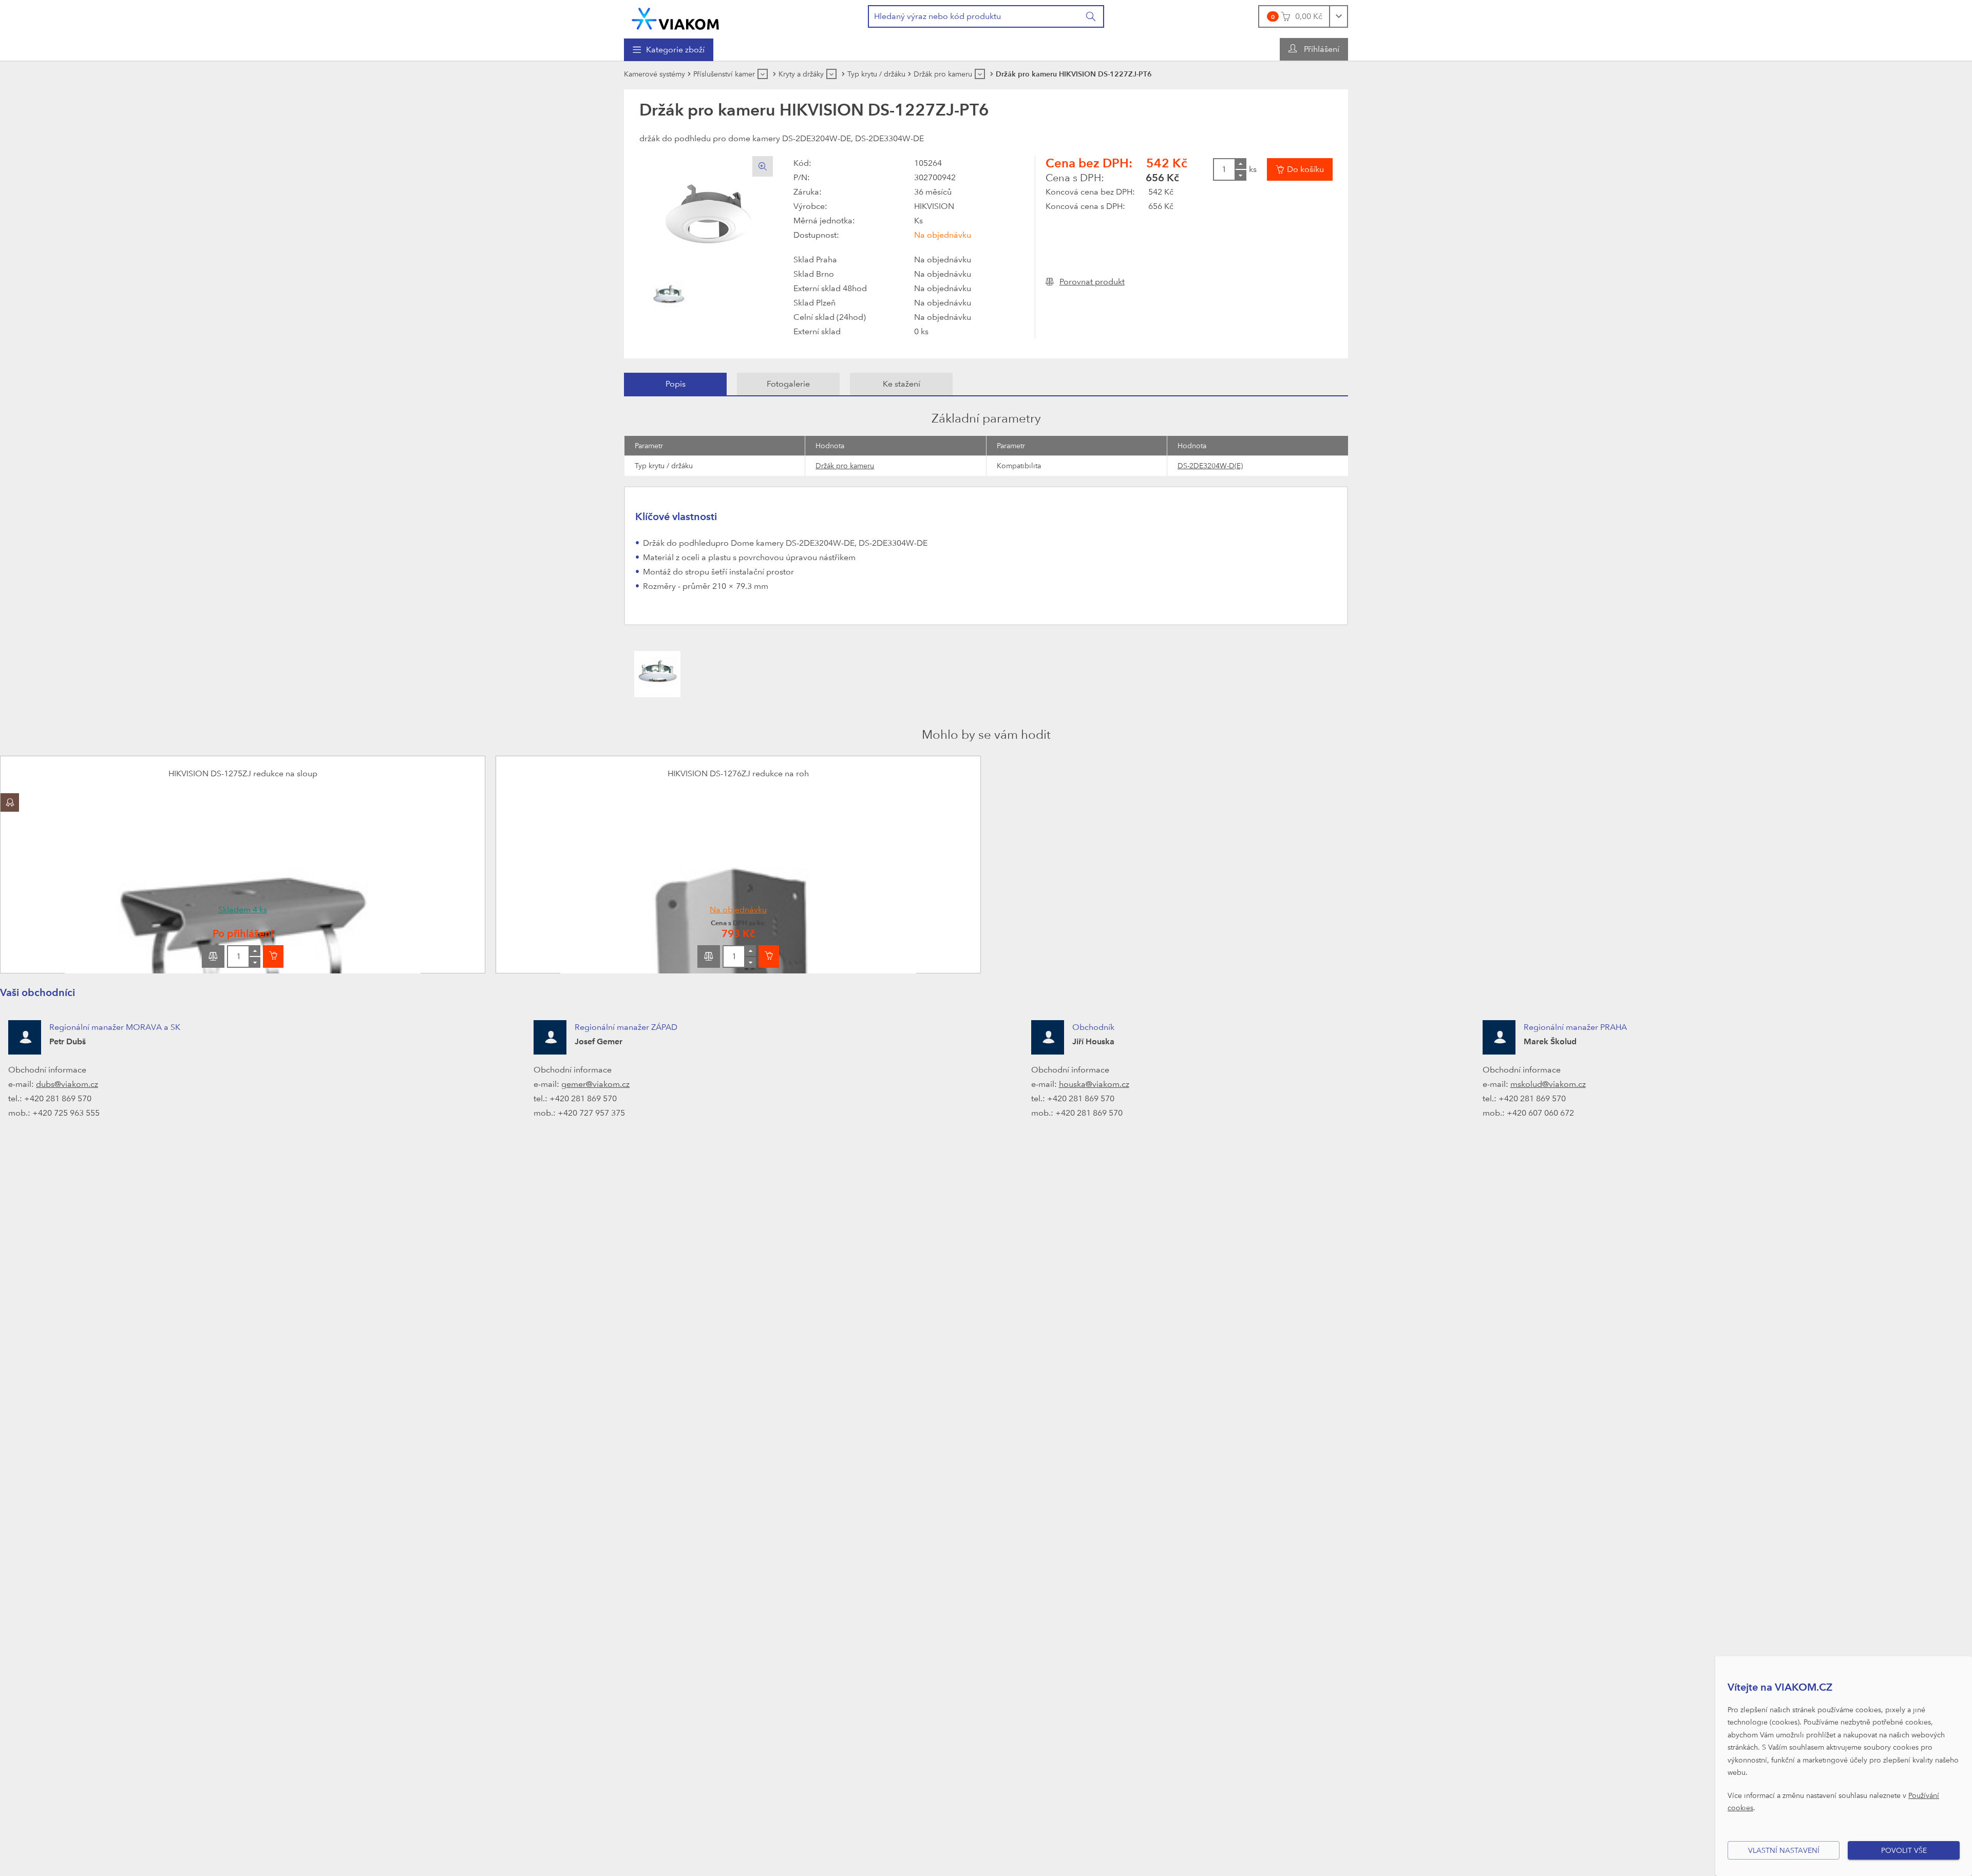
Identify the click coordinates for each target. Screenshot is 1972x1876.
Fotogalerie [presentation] (788, 384)
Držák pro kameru (845, 465)
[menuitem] (669, 50)
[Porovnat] (213, 956)
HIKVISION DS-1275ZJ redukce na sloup (243, 773)
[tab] (675, 384)
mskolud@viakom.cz (1548, 1084)
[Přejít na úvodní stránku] (675, 19)
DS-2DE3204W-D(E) (1210, 465)
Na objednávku (738, 910)
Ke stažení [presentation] (902, 384)
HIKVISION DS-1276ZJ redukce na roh (738, 773)
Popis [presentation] (676, 384)
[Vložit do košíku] (273, 956)
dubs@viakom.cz (67, 1084)
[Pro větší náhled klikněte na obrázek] (706, 212)
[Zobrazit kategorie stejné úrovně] (763, 74)
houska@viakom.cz (1094, 1084)
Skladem (243, 910)
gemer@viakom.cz (595, 1084)
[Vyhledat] (1091, 16)
